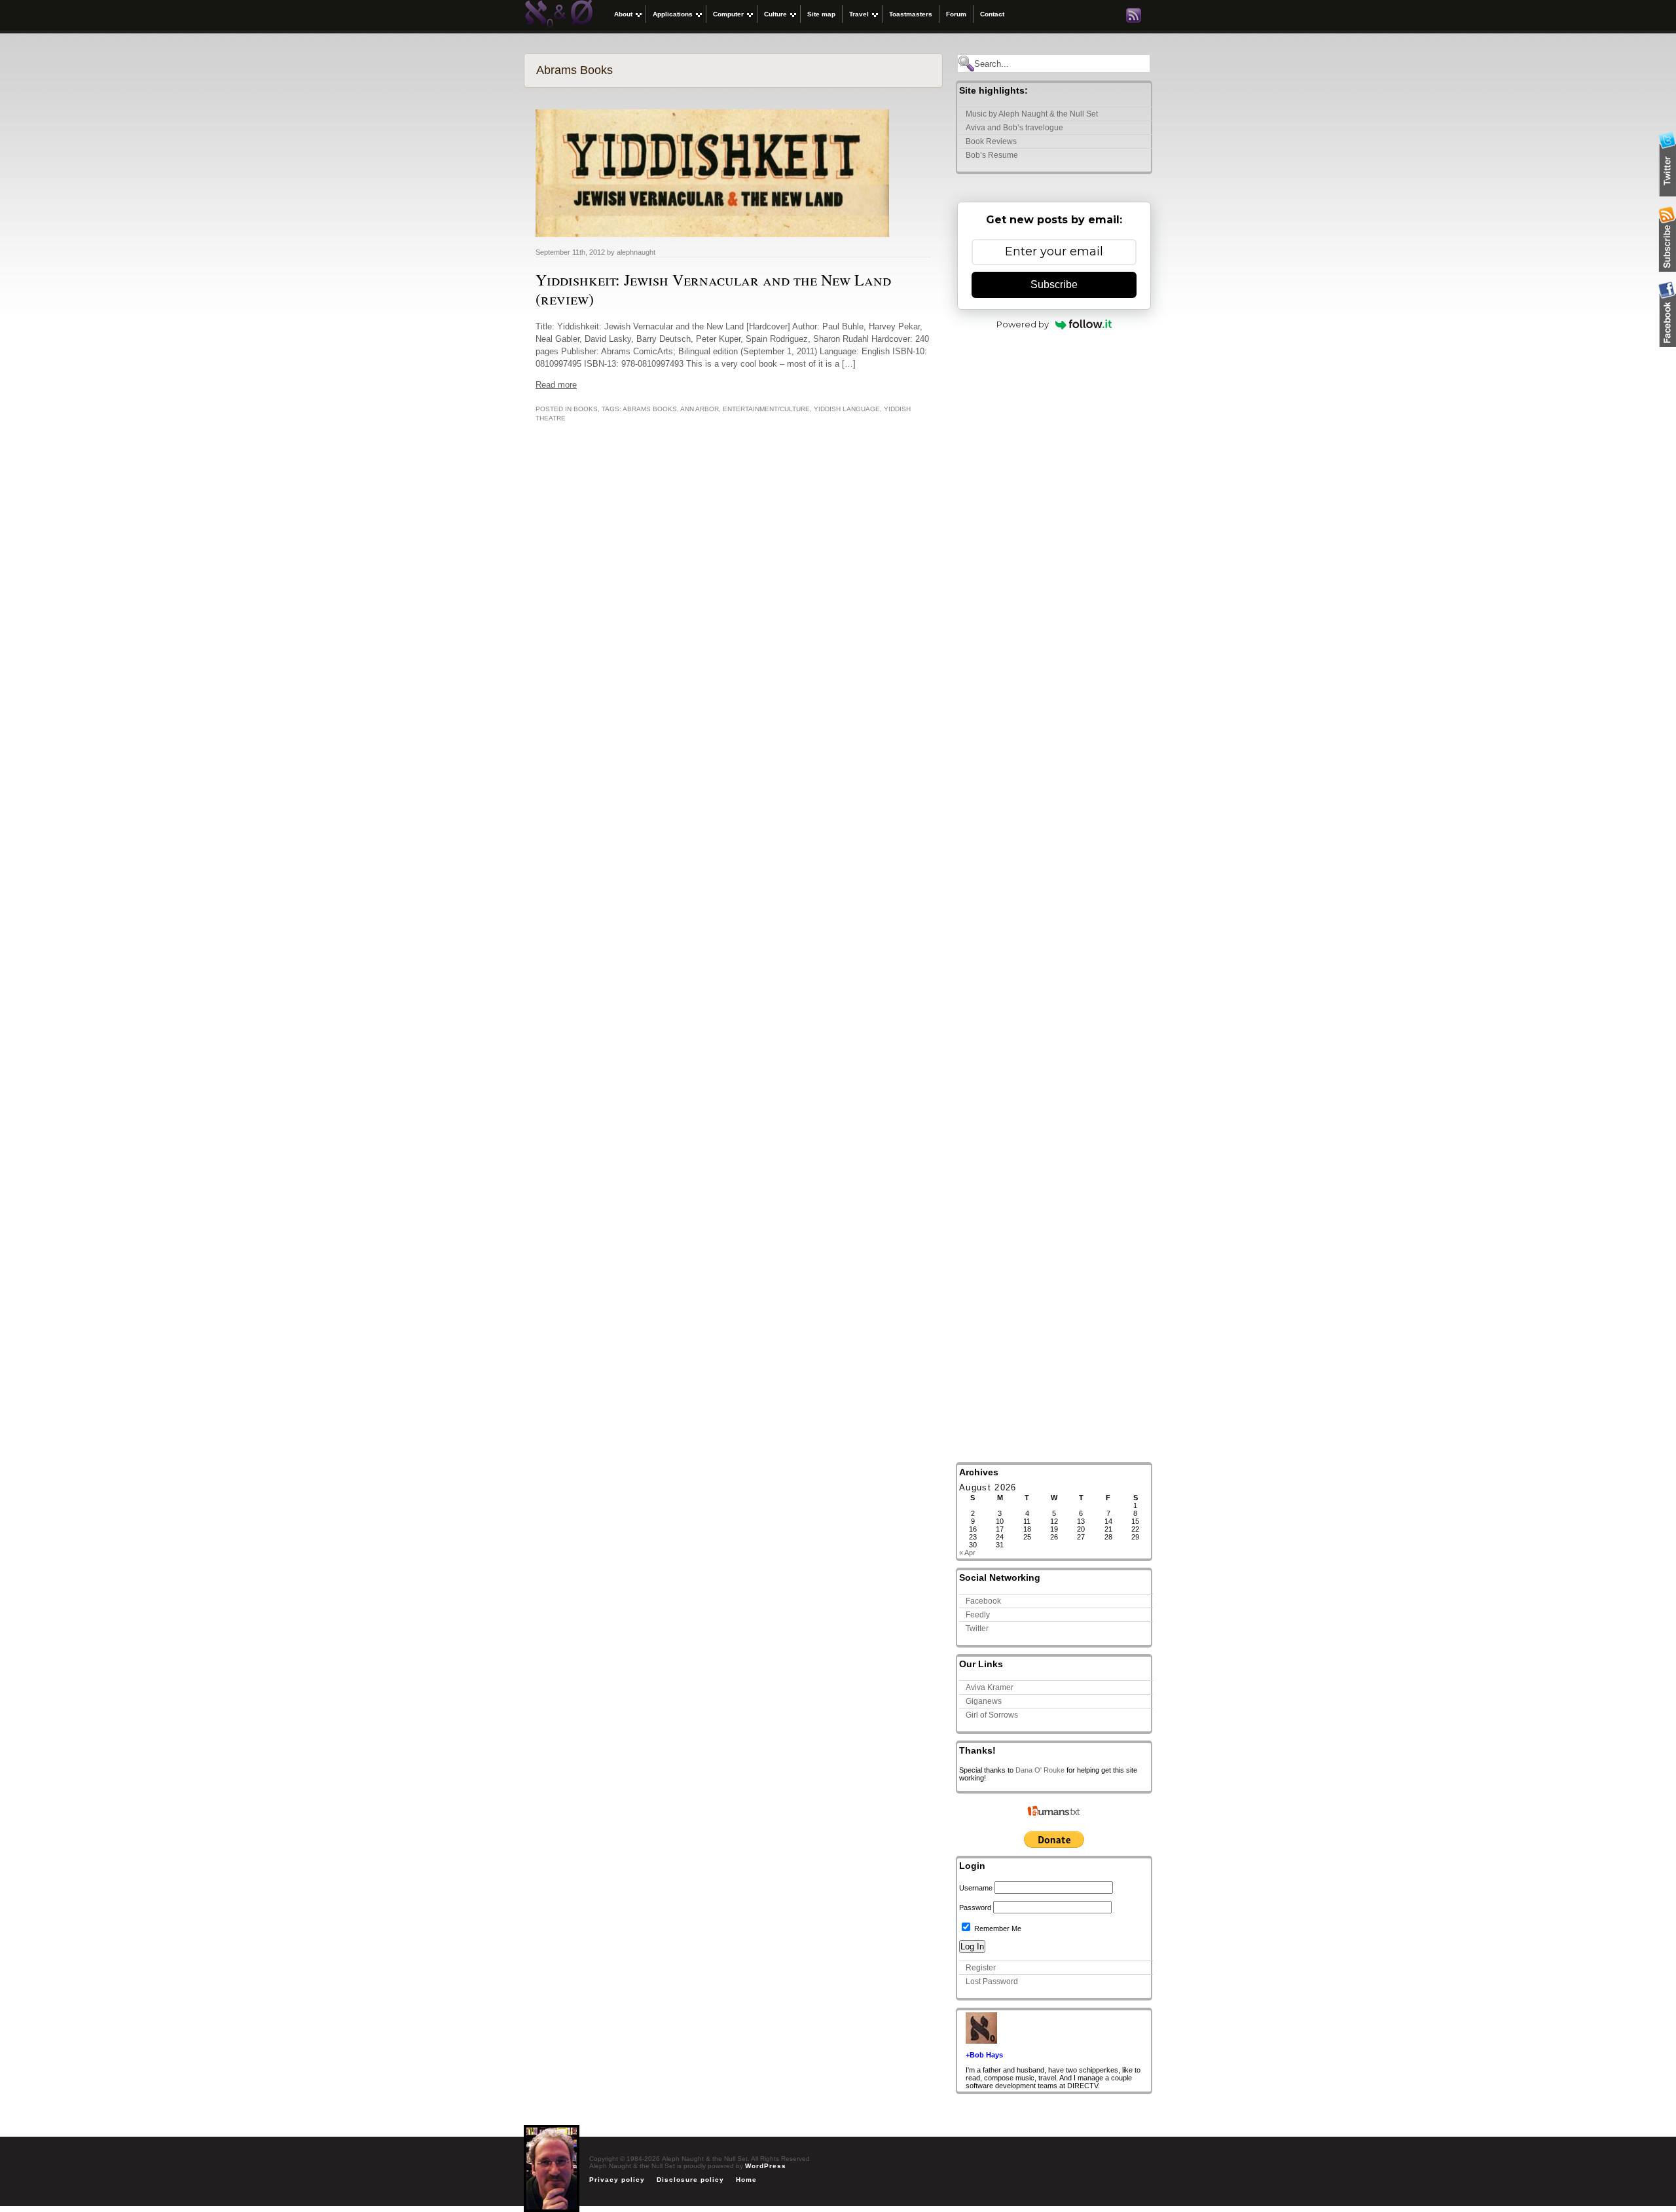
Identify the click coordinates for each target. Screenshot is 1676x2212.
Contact (992, 14)
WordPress (766, 2166)
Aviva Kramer (990, 1687)
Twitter (977, 1629)
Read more (556, 385)
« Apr (967, 1553)
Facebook (983, 1601)
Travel (859, 14)
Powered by (1023, 324)
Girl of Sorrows (992, 1715)
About (623, 14)
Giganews (984, 1701)
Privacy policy (617, 2180)
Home (746, 2180)
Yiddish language (847, 409)
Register (981, 1968)
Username (976, 1888)
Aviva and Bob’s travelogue (1014, 128)
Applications (673, 14)
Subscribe (1054, 285)
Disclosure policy (690, 2180)
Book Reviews (991, 141)
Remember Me (997, 1928)
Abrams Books (650, 409)
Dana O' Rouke (1040, 1770)
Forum (956, 14)
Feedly (978, 1615)
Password (975, 1908)
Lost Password (992, 1982)
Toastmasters (911, 14)
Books (586, 409)
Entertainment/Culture (766, 409)
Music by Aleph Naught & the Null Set (1032, 114)
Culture (775, 14)
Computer (728, 14)
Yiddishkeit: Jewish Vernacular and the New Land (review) (713, 289)
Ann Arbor (700, 409)
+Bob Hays (984, 2055)
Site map (821, 14)
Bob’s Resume (992, 155)
